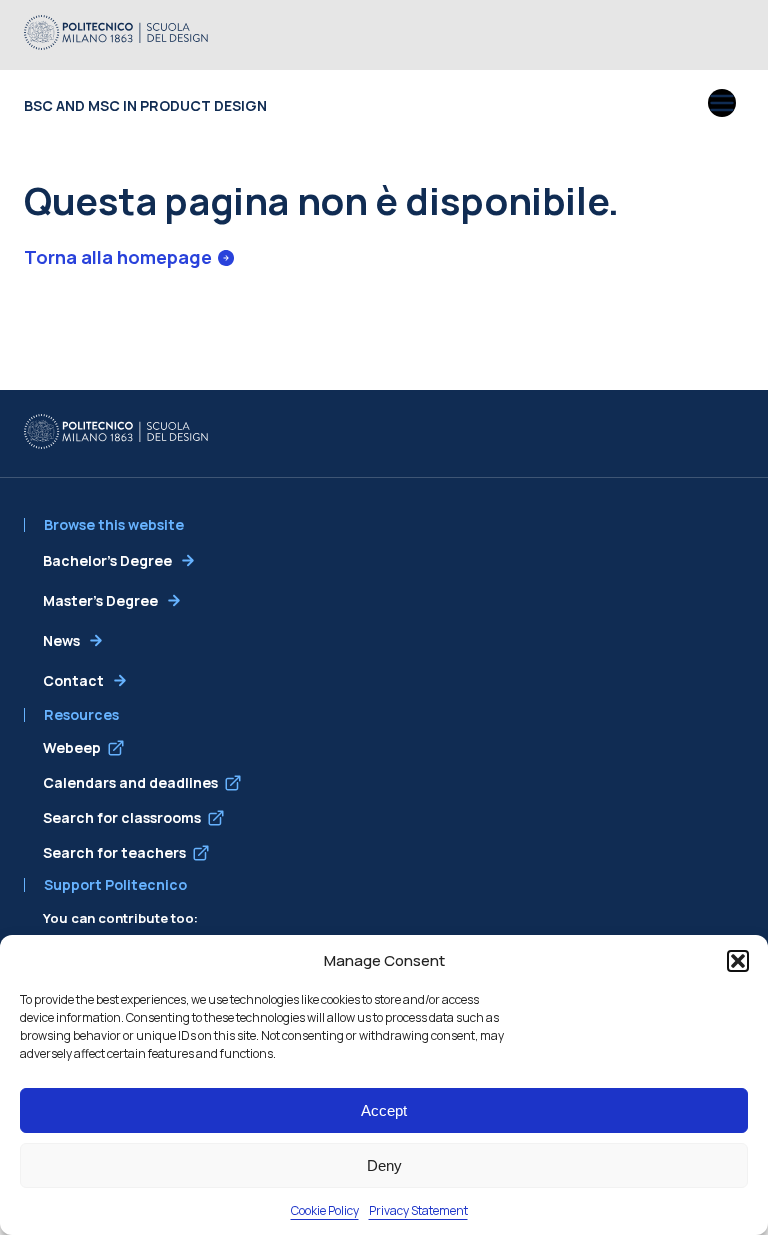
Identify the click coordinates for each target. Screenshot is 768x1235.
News (61, 640)
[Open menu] (722, 105)
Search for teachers (114, 852)
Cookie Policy (325, 1210)
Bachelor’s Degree (107, 560)
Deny (384, 1165)
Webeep (72, 747)
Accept (384, 1110)
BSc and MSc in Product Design (145, 105)
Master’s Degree (100, 600)
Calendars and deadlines (130, 782)
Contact (73, 680)
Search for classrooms (122, 817)
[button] (738, 961)
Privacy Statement (418, 1210)
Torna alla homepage (118, 257)
